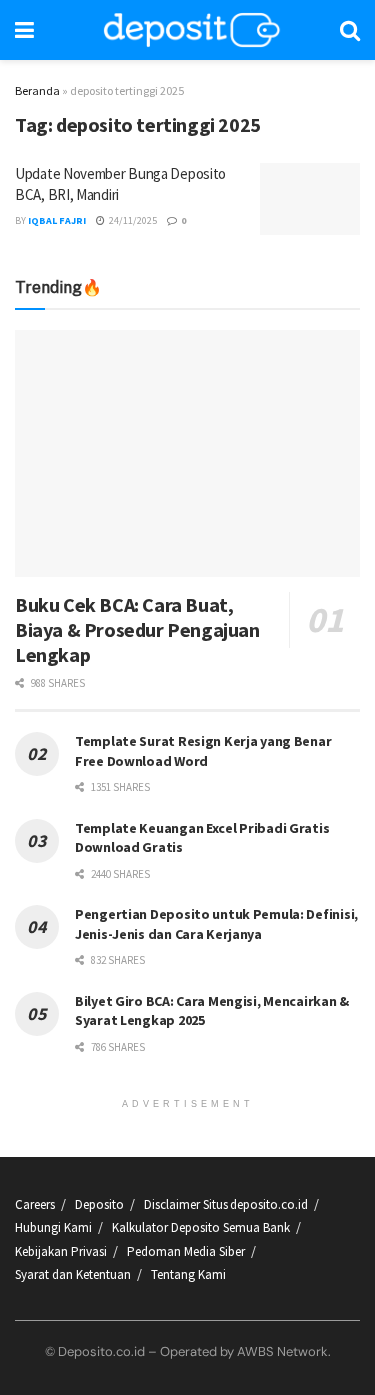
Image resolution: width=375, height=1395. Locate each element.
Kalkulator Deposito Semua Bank (201, 1227)
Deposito (99, 1204)
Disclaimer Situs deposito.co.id (226, 1204)
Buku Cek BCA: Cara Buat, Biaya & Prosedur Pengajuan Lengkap (137, 629)
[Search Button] (350, 30)
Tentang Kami (188, 1274)
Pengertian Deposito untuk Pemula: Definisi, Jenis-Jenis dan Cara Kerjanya (216, 924)
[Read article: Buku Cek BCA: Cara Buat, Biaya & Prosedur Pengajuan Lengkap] (187, 453)
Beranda (37, 90)
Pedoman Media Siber (186, 1251)
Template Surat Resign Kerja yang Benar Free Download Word (203, 751)
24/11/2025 (132, 220)
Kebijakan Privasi (61, 1251)
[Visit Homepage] (192, 30)
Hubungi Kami (53, 1227)
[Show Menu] (24, 30)
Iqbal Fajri (57, 220)
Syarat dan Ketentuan (73, 1274)
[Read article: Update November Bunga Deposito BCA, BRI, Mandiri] (310, 199)
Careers (35, 1204)
